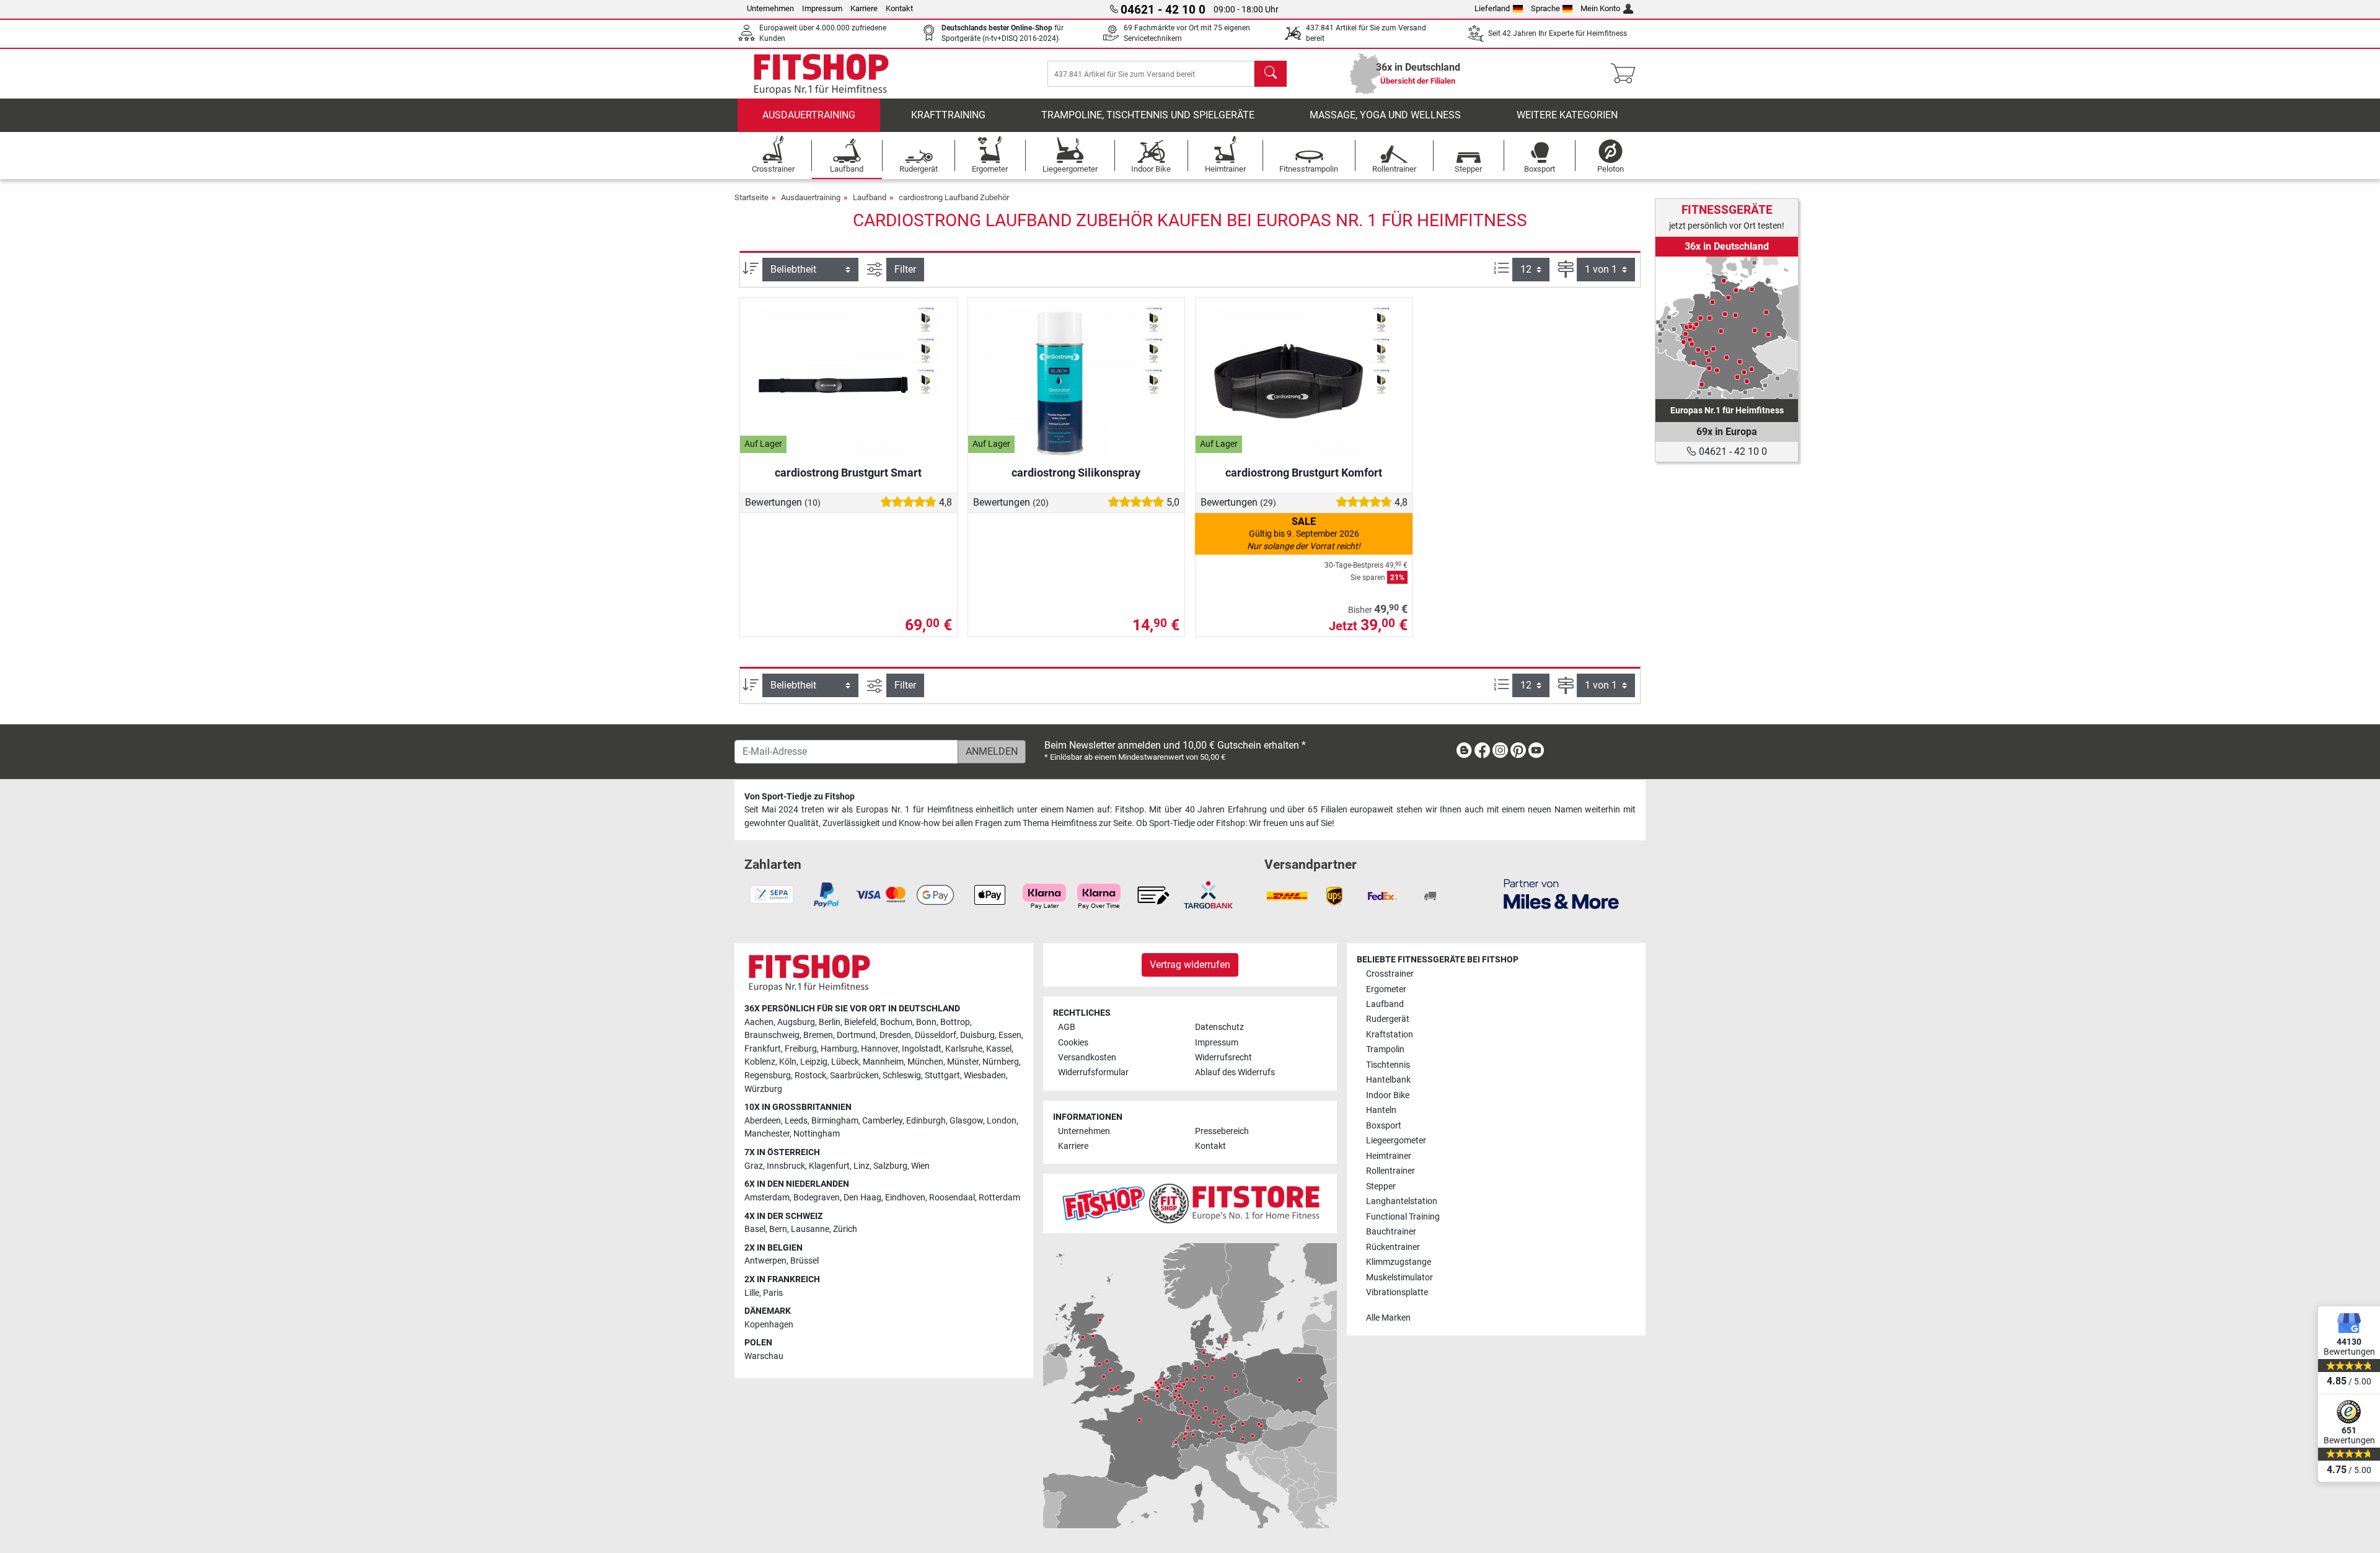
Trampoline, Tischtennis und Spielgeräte (1148, 115)
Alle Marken (1388, 1318)
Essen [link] (1010, 1035)
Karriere (864, 8)
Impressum (822, 8)
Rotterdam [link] (999, 1198)
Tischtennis (1388, 1065)
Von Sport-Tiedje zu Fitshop (800, 797)
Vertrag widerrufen (1190, 965)
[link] (1727, 328)
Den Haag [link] (862, 1198)
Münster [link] (963, 1062)
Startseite (751, 197)
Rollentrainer (1391, 1171)
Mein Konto (1600, 8)
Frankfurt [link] (763, 1049)
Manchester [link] (767, 1134)
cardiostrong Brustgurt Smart (848, 473)
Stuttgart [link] (942, 1076)
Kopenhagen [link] (769, 1325)
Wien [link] (920, 1166)
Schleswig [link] (902, 1076)
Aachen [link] (759, 1022)
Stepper (1381, 1186)
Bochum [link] (896, 1022)
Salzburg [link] (890, 1166)
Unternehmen (770, 8)
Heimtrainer (1389, 1156)
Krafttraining (948, 115)
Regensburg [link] (768, 1076)
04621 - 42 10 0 (1732, 451)
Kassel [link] (999, 1049)
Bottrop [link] (955, 1022)
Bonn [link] (926, 1022)
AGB (1067, 1027)
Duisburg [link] (977, 1035)
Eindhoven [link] (905, 1198)
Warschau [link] (764, 1356)
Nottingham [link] (817, 1134)
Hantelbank (1388, 1080)
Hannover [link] (879, 1049)
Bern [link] (778, 1229)
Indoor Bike (1388, 1095)
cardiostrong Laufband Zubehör (954, 197)
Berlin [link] (830, 1022)
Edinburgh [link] (926, 1121)
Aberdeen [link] (763, 1121)
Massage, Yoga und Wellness (1385, 115)
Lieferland (1492, 8)
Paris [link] (773, 1293)
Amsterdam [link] (767, 1198)
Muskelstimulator (1399, 1278)
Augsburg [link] (796, 1022)
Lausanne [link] (810, 1229)
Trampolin (1385, 1049)
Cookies (1073, 1043)
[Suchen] (1271, 74)
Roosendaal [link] (952, 1198)
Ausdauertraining (809, 115)
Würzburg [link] (763, 1089)
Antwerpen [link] (765, 1261)
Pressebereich (1222, 1131)
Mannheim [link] (883, 1062)
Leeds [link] (796, 1121)
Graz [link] (754, 1166)
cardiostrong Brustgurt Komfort (1304, 473)
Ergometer (1386, 989)
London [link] (1002, 1121)
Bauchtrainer (1391, 1232)
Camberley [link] (882, 1121)
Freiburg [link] (801, 1049)
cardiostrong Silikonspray (1076, 473)
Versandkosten (1087, 1058)
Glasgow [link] (966, 1121)
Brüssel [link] (804, 1261)
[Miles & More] (1561, 893)
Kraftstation (1390, 1035)
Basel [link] (755, 1229)
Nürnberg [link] (1001, 1062)
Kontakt (899, 8)
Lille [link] (752, 1293)
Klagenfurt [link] (829, 1166)
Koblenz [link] (760, 1062)
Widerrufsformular (1093, 1072)
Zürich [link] (845, 1229)
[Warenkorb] (1627, 74)
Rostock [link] (810, 1076)
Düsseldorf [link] (936, 1035)
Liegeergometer (1396, 1141)
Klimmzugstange (1399, 1262)
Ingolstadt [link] (922, 1049)
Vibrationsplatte (1397, 1292)
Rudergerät (1388, 1019)
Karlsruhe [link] (964, 1049)
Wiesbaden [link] (985, 1076)
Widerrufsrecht (1223, 1058)
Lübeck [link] (845, 1062)
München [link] (925, 1062)
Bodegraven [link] (817, 1198)
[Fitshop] (821, 73)
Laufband (870, 197)
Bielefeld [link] (860, 1022)
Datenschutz (1219, 1027)
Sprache (1545, 8)
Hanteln (1381, 1110)
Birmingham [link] (835, 1121)
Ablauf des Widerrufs (1235, 1072)
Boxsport (1384, 1126)
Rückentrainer (1393, 1247)
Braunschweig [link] (772, 1035)
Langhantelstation (1402, 1201)
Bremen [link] (818, 1035)
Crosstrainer (1390, 974)
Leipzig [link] (814, 1062)
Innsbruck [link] (786, 1166)
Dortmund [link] (856, 1035)
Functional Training (1403, 1217)
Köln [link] (788, 1062)
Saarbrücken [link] (854, 1076)
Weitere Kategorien (1567, 115)
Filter (905, 269)
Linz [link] (862, 1166)
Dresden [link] (895, 1035)
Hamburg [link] (839, 1049)
